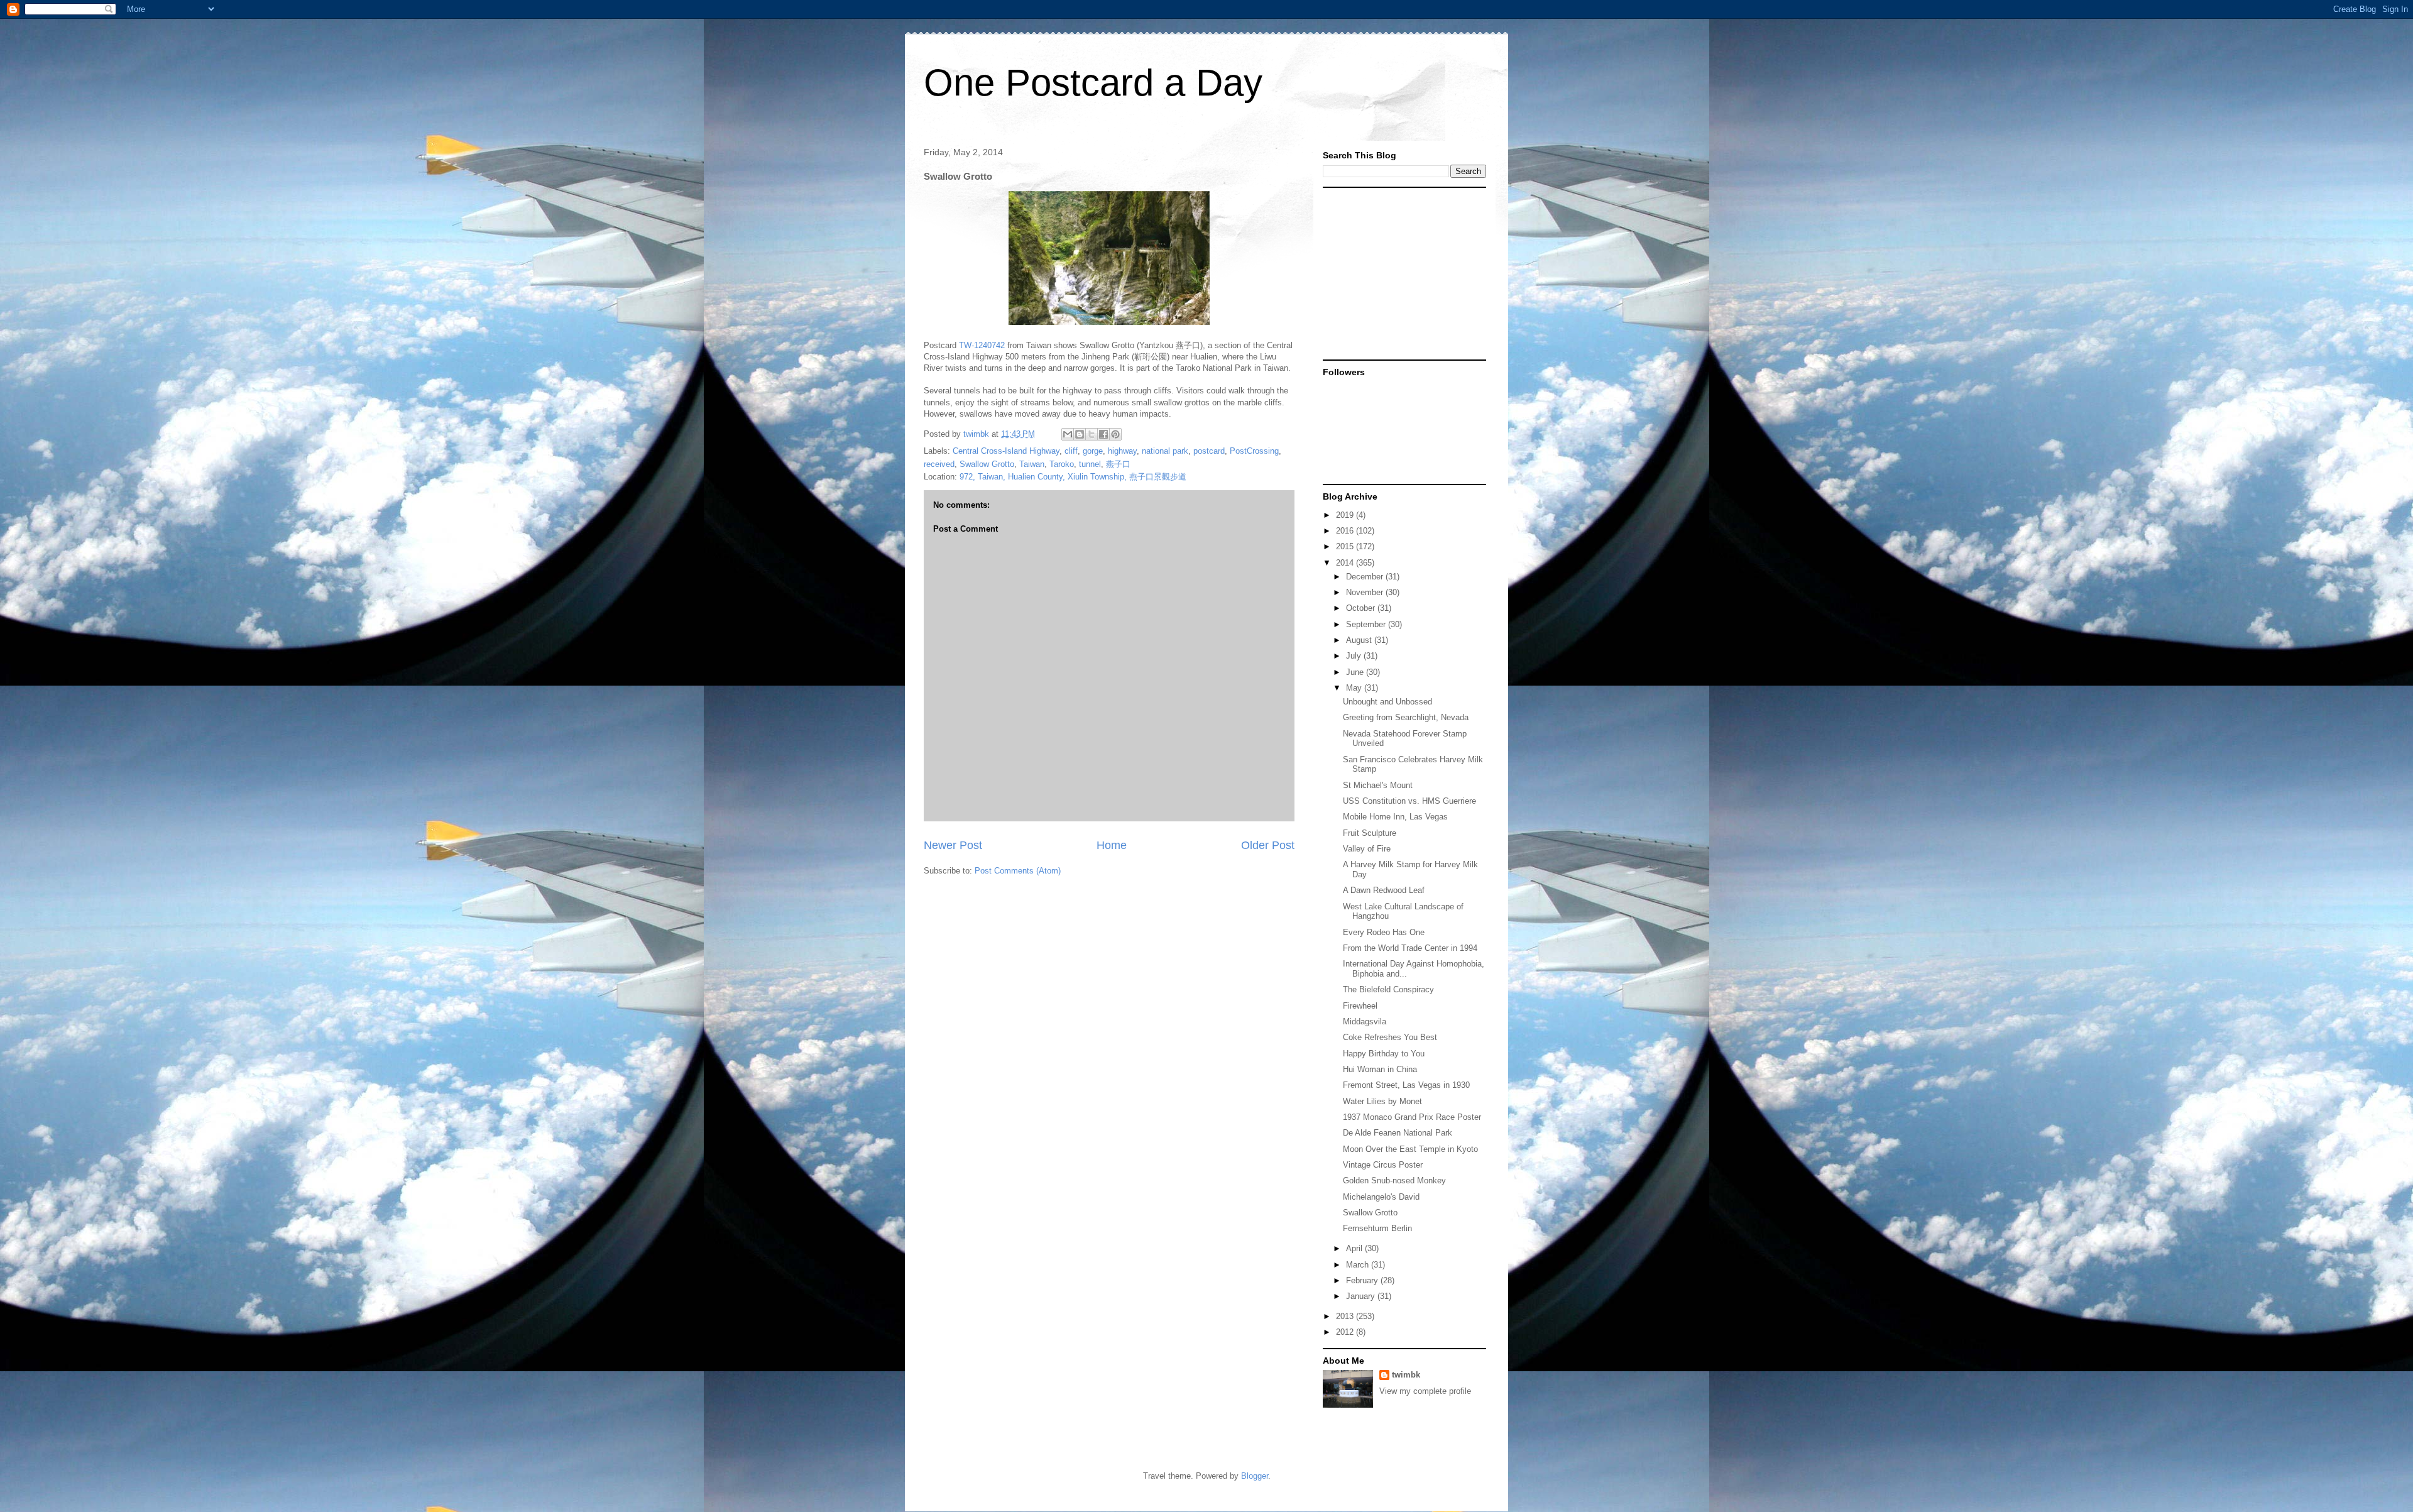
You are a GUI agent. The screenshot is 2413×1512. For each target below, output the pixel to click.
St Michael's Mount (1378, 785)
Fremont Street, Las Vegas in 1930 (1406, 1085)
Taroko (1062, 464)
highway (1122, 451)
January (1362, 1296)
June (1356, 672)
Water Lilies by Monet (1382, 1101)
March (1359, 1265)
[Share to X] (1092, 434)
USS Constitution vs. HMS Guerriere (1409, 801)
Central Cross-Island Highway (1006, 451)
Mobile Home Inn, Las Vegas (1395, 817)
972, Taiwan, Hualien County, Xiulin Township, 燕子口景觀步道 (1073, 477)
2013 (1346, 1316)
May (1355, 688)
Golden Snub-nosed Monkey (1394, 1181)
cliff (1071, 451)
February (1363, 1280)
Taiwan (1032, 464)
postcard (1209, 451)
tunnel (1090, 464)
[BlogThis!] (1080, 434)
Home (1112, 845)
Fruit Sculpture (1370, 833)
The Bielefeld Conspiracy (1388, 989)
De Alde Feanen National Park (1398, 1133)
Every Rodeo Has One (1384, 932)
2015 (1346, 546)
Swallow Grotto (987, 464)
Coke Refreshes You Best (1390, 1037)
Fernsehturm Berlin (1377, 1228)
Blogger (1255, 1476)
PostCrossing (1254, 451)
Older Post (1268, 845)
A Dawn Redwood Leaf (1384, 890)
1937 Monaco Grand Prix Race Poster (1412, 1117)
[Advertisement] (1401, 273)
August (1360, 640)
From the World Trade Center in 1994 (1410, 948)
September (1367, 624)
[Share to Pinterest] (1115, 434)
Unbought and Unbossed (1387, 702)
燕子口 (1118, 464)
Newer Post (953, 845)
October (1362, 608)
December (1366, 577)
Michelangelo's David (1381, 1197)
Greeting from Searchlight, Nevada (1406, 717)
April (1355, 1248)
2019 (1346, 515)
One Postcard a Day (1093, 83)
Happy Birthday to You (1384, 1054)
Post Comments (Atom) (1018, 871)
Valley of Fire (1367, 849)
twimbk (1406, 1375)
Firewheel (1360, 1006)
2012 (1346, 1332)
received (939, 464)
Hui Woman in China (1380, 1069)
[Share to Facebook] (1103, 434)
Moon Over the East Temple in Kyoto (1410, 1149)
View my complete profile (1425, 1391)
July (1355, 656)
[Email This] (1068, 434)
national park (1165, 451)
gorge (1093, 451)
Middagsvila (1365, 1022)
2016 (1346, 531)
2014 (1346, 563)
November (1366, 592)
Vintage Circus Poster (1383, 1165)
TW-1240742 (982, 345)
